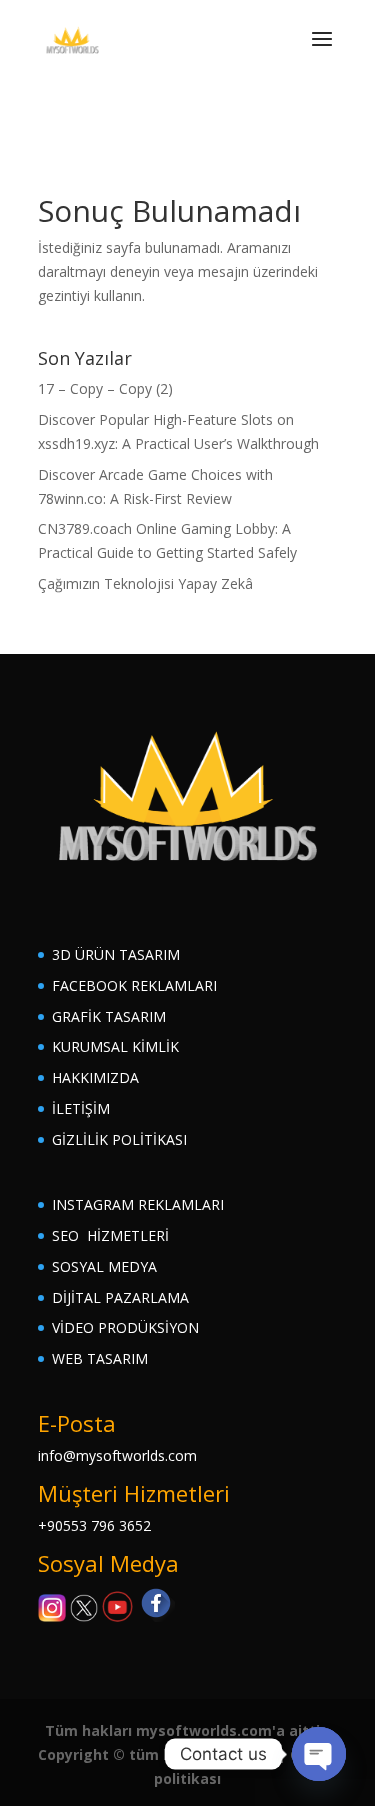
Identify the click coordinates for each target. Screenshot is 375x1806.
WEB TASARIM (100, 1358)
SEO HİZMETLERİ (110, 1235)
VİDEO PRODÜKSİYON (125, 1327)
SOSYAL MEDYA (104, 1266)
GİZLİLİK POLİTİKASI (119, 1139)
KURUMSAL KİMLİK (115, 1046)
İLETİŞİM (81, 1108)
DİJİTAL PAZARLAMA (120, 1297)
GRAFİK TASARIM (109, 1016)
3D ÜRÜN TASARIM (116, 954)
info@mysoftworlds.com (117, 1455)
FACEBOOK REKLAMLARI (134, 985)
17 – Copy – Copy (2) (105, 388)
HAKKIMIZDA (95, 1077)
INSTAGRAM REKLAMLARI (138, 1204)
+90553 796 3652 (94, 1525)
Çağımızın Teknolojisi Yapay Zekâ (145, 583)
